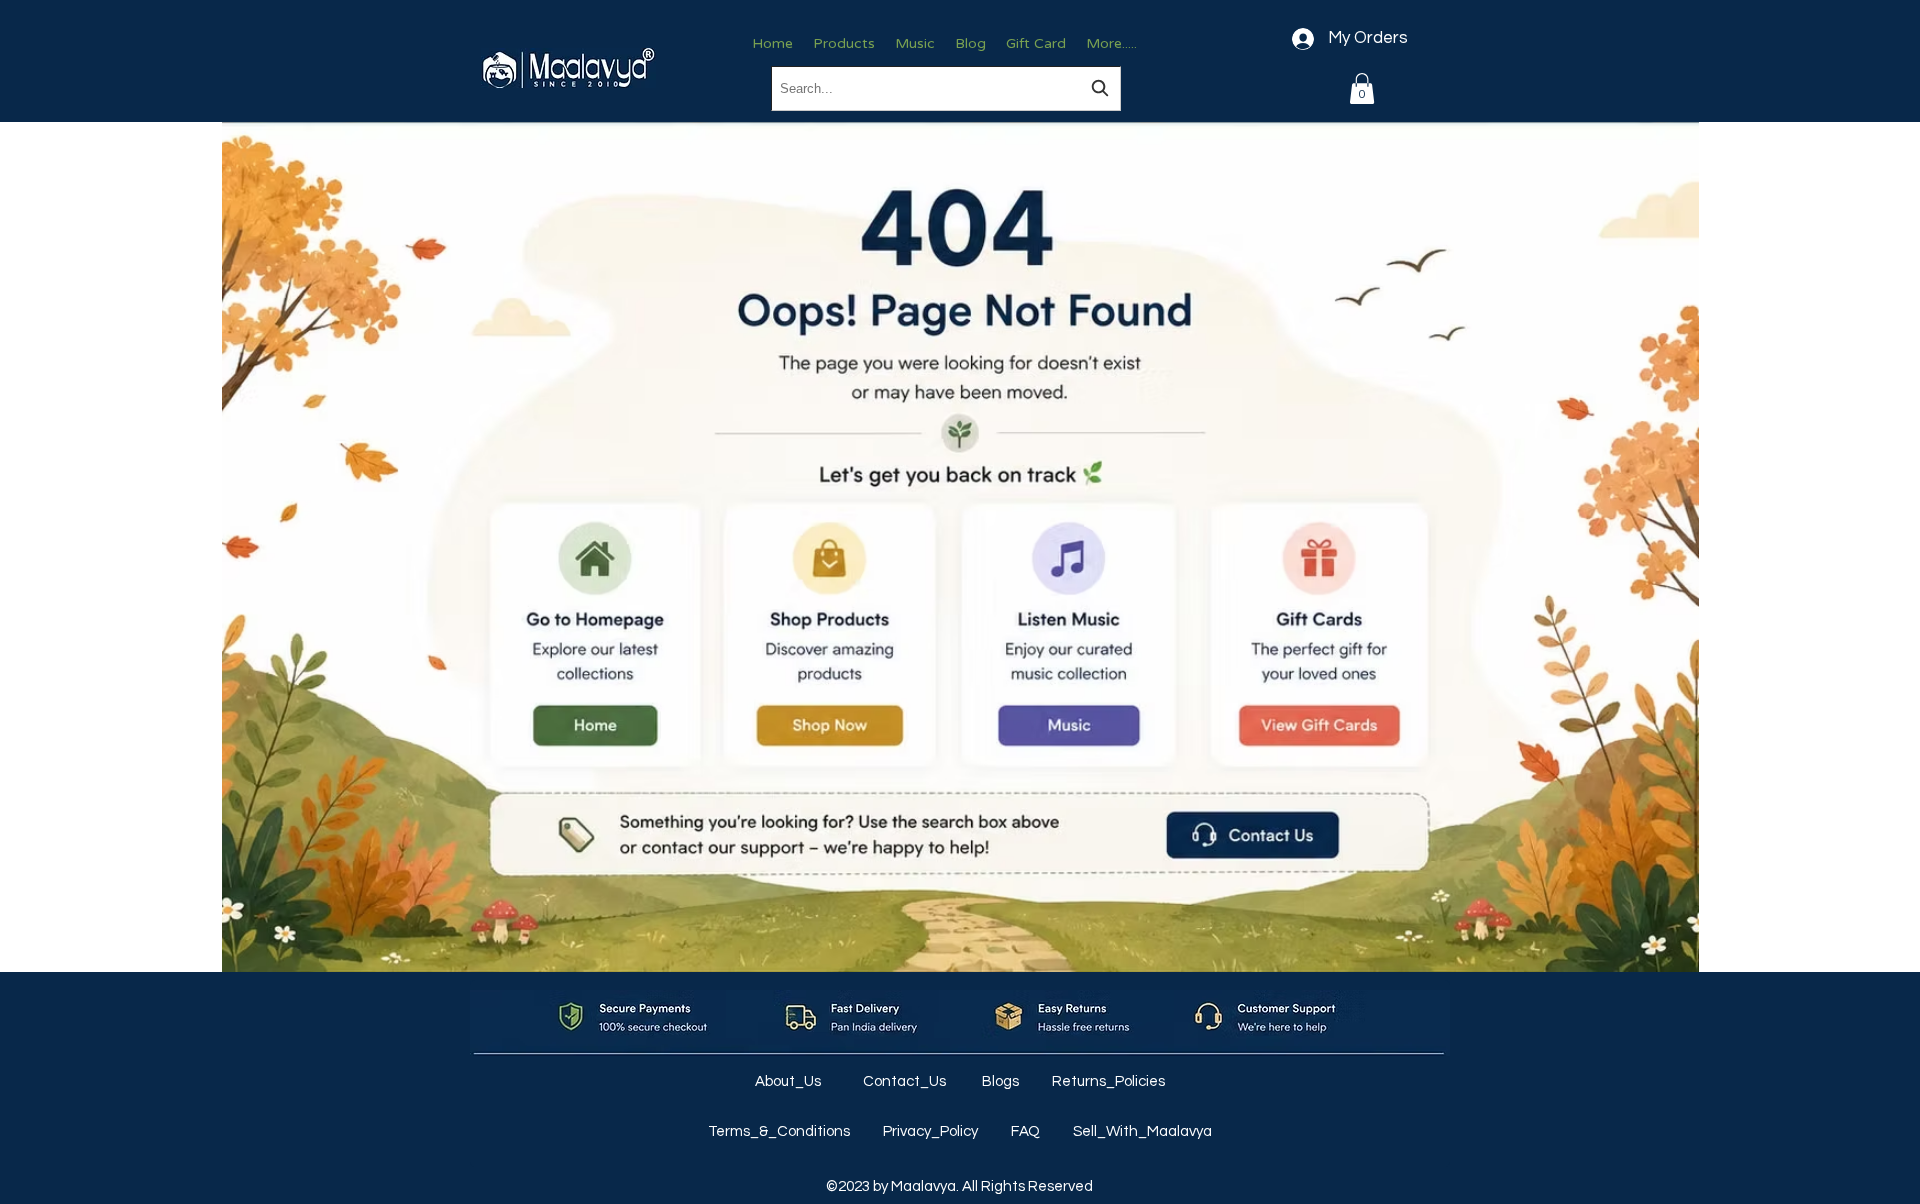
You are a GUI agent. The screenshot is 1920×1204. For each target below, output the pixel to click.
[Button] (594, 635)
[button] (1362, 88)
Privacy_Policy (932, 1131)
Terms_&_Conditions (780, 1131)
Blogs (1002, 1081)
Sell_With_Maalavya (1142, 1131)
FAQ (1027, 1131)
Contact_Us (906, 1081)
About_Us (789, 1081)
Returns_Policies (1108, 1081)
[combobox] (946, 88)
